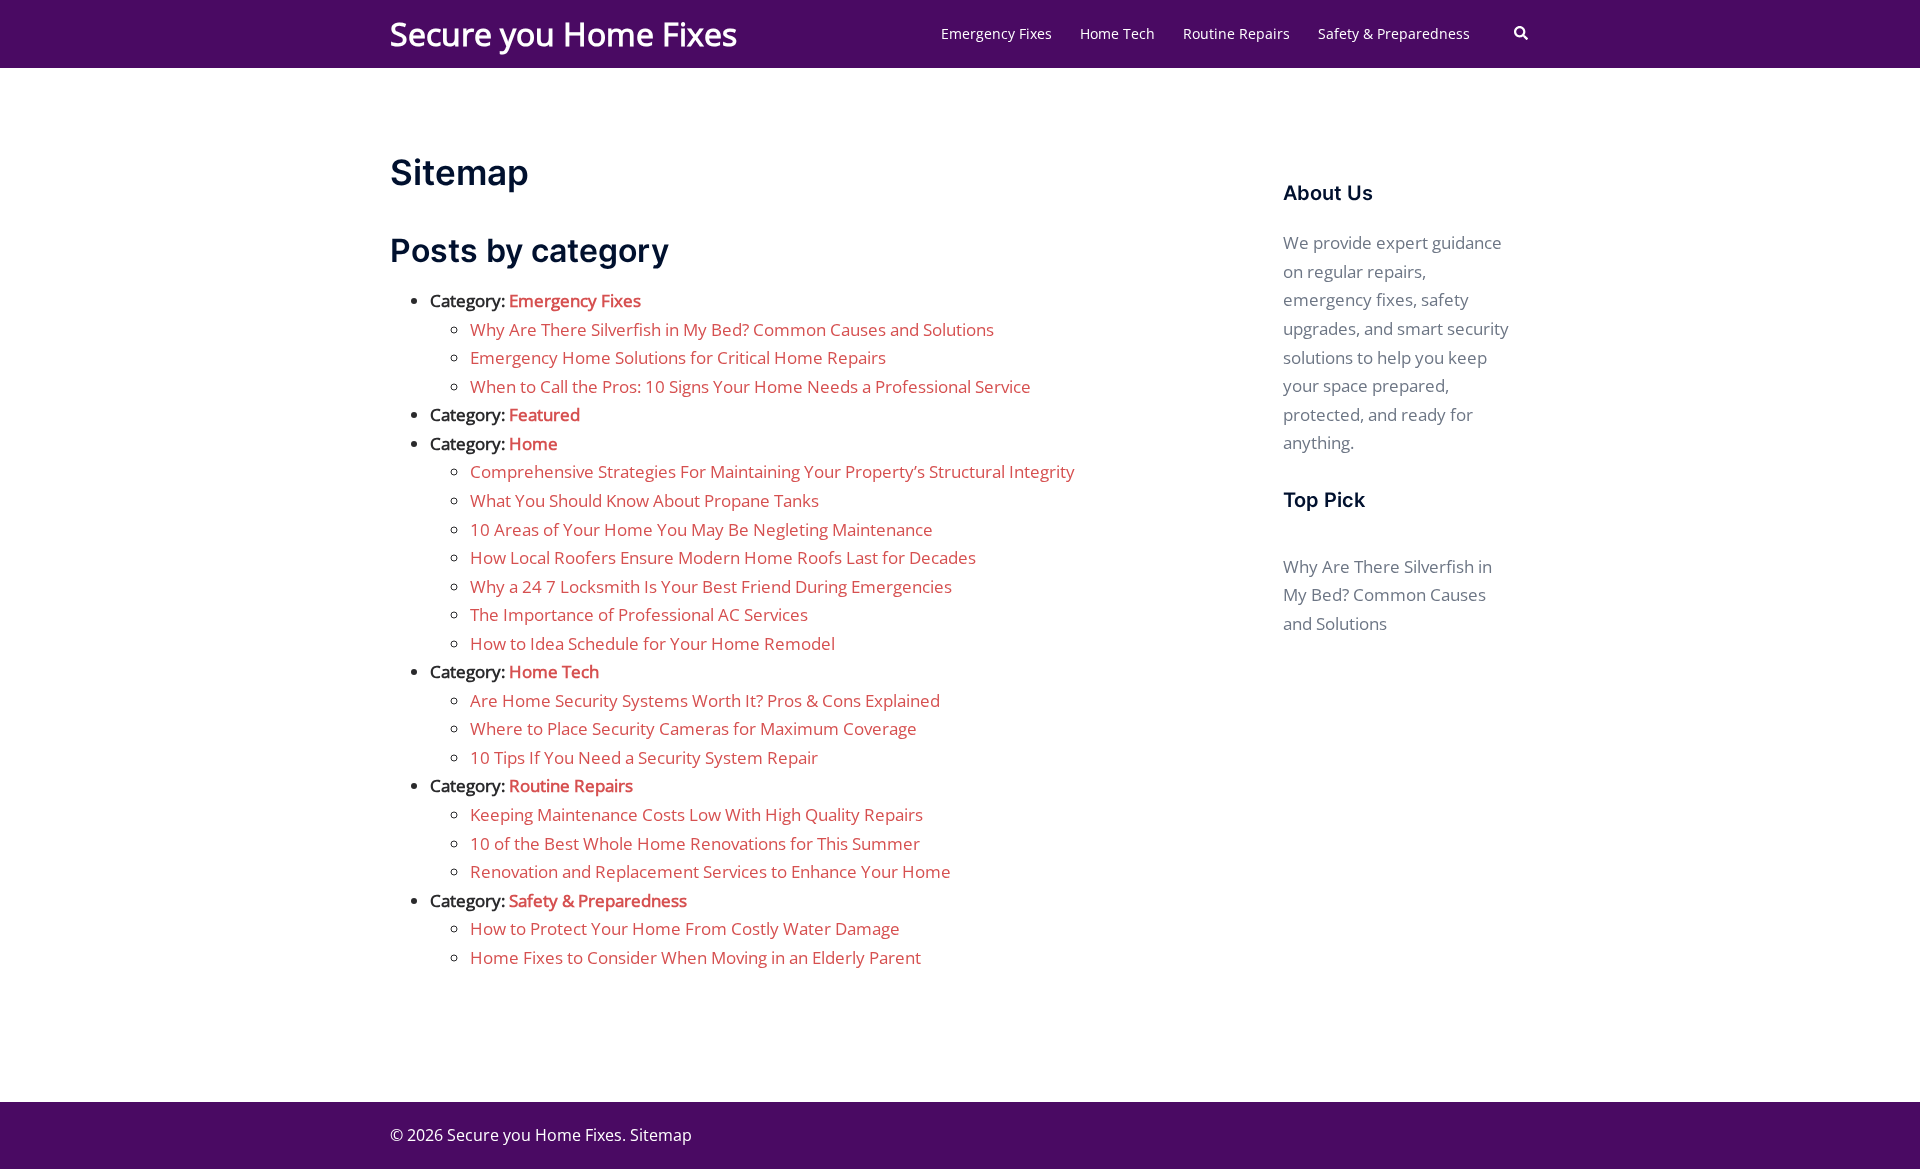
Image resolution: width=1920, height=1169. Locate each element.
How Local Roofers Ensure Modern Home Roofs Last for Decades (723, 557)
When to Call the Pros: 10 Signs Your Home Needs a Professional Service (750, 386)
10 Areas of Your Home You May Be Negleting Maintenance (701, 529)
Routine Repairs (1236, 33)
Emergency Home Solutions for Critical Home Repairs (678, 357)
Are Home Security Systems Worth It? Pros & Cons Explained (705, 700)
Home (533, 443)
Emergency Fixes (996, 33)
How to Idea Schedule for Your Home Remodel (652, 643)
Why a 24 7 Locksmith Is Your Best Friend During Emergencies (711, 586)
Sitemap (661, 1135)
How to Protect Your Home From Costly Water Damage (685, 928)
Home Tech (1117, 33)
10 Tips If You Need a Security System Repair (644, 757)
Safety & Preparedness (1394, 33)
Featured (544, 414)
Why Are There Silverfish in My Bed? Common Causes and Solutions (732, 329)
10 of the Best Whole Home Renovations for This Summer (695, 843)
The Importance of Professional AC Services (639, 614)
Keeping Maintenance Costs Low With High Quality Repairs (696, 814)
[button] (1522, 34)
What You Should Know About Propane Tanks (644, 500)
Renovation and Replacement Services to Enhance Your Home (710, 871)
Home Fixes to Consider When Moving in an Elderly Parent (695, 957)
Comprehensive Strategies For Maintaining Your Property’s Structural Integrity (772, 471)
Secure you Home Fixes (563, 33)
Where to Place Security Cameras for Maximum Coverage (693, 728)
